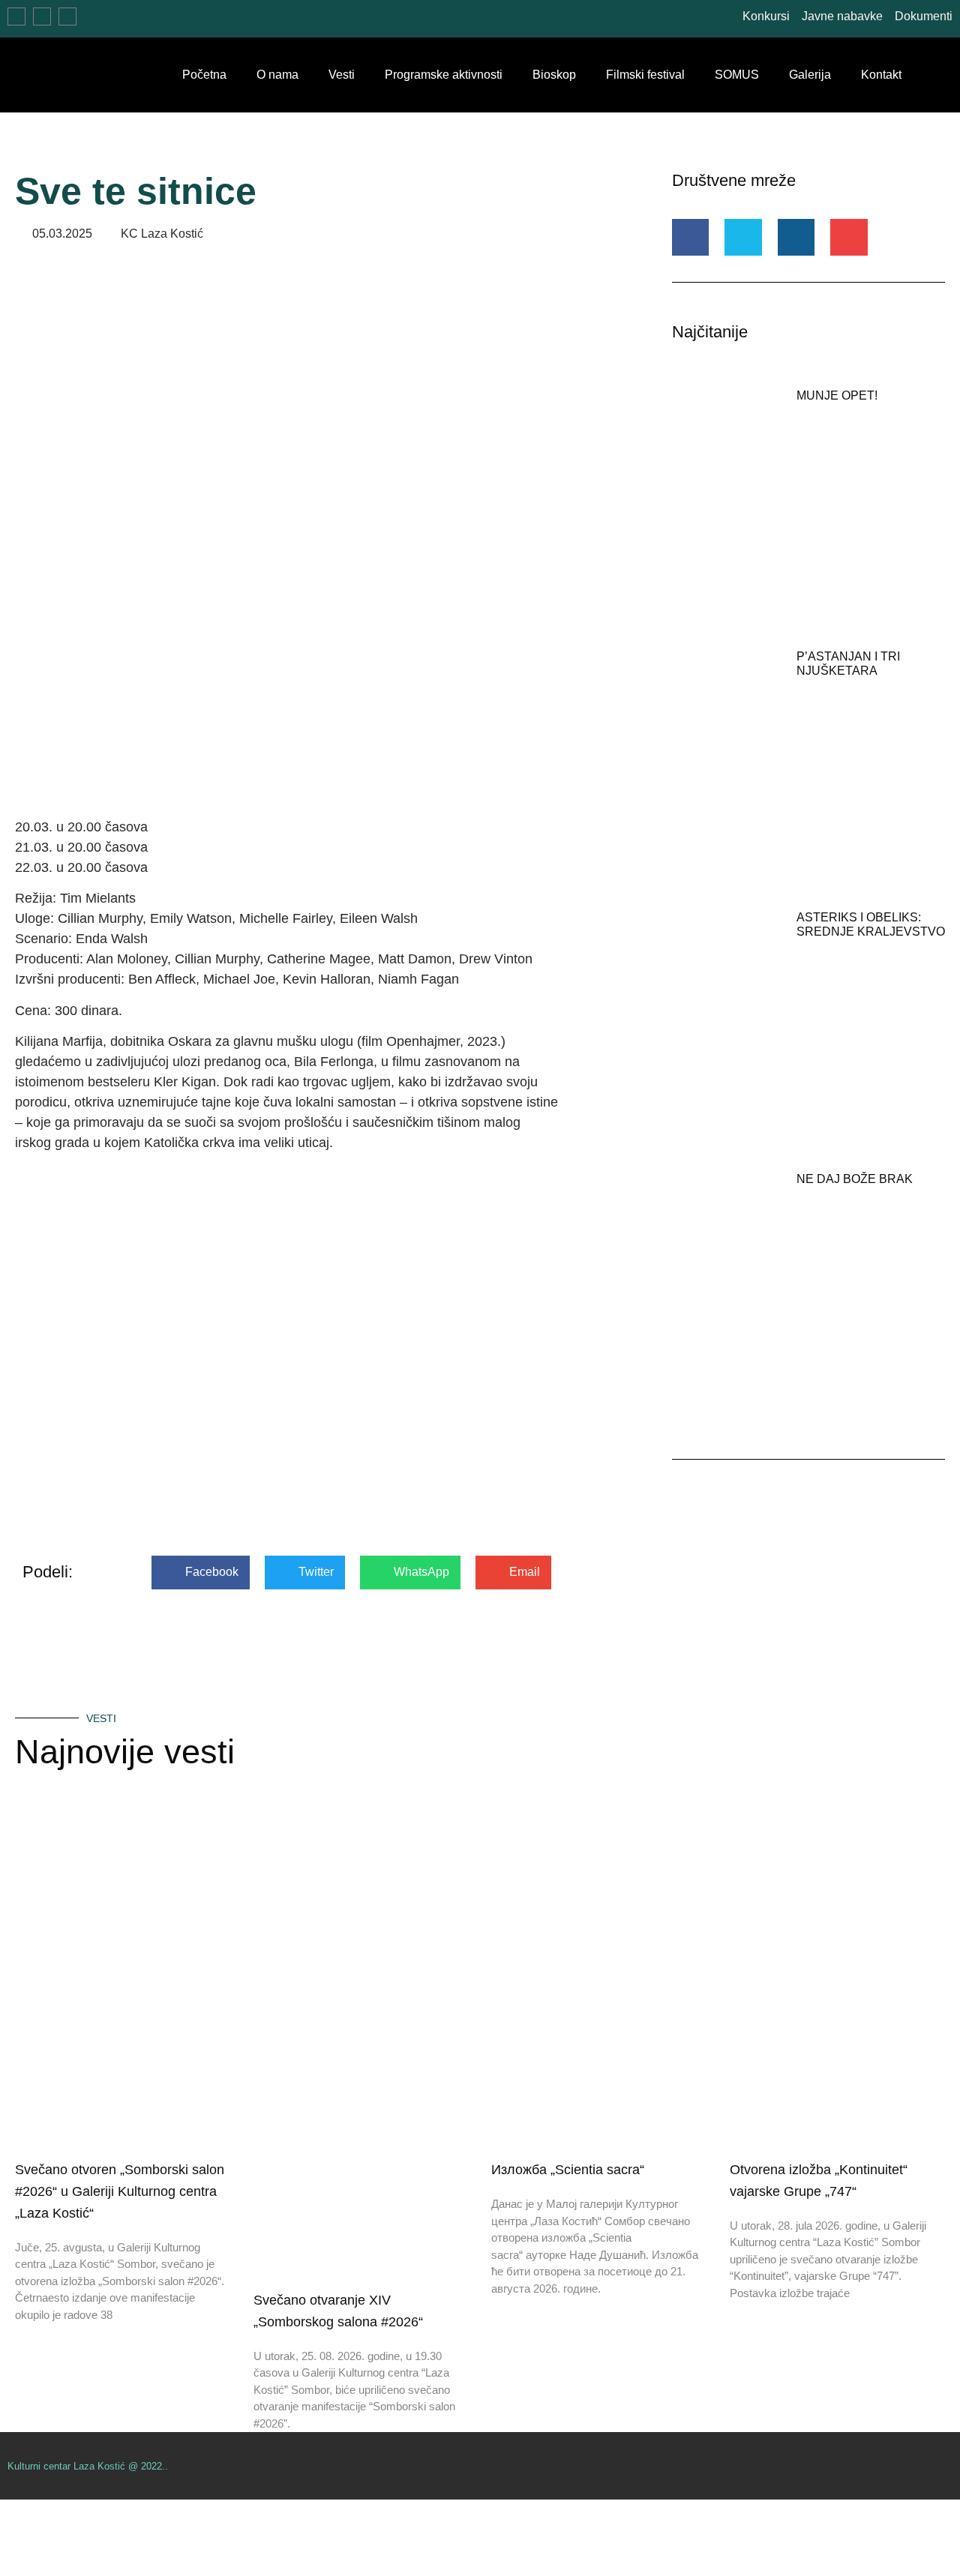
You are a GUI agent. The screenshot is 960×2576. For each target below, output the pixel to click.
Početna (204, 75)
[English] (46, 21)
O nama (277, 75)
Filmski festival (645, 75)
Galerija (810, 75)
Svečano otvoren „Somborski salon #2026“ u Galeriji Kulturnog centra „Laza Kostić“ (120, 2191)
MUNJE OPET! (837, 395)
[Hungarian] (71, 21)
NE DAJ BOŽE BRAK (855, 1179)
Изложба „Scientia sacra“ (568, 2170)
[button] (945, 75)
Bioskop (554, 75)
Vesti (342, 75)
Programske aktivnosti (444, 75)
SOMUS (737, 75)
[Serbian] (20, 21)
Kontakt (881, 75)
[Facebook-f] (946, 2466)
